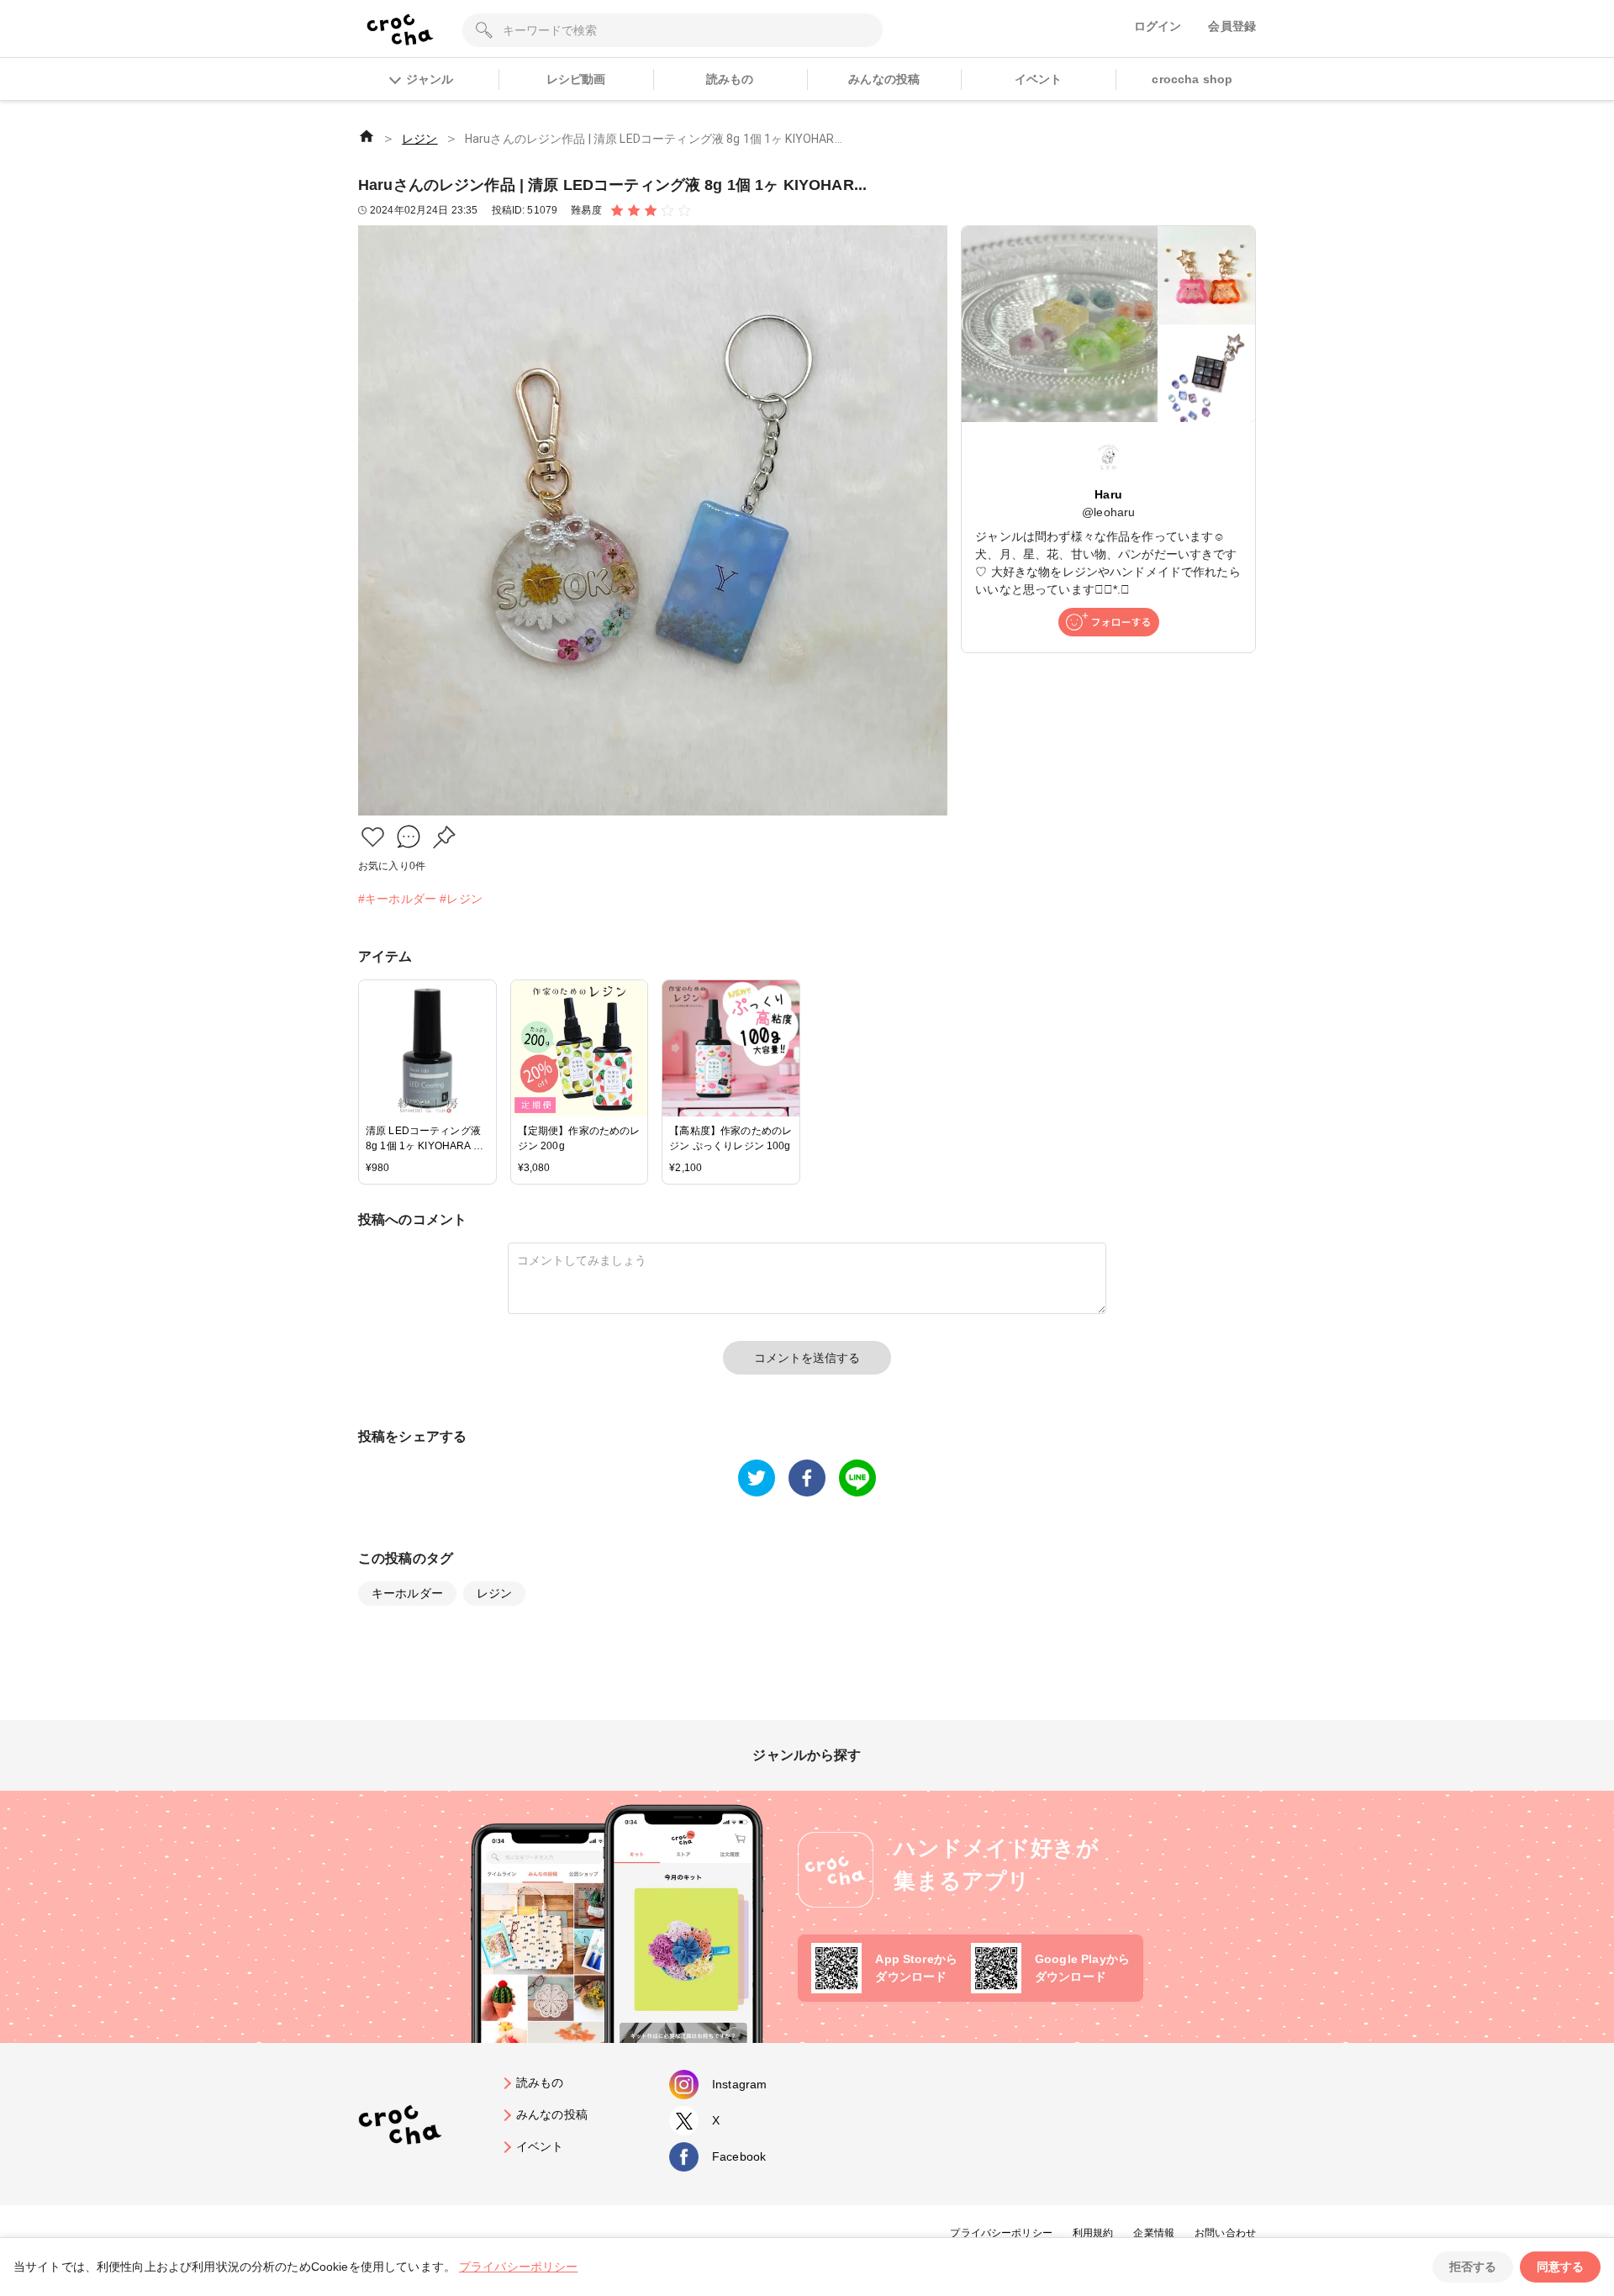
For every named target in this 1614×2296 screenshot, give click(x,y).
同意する (1560, 2267)
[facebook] (807, 1478)
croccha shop (1192, 79)
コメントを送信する (807, 1358)
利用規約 (1093, 2233)
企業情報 (1154, 2233)
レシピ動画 (576, 79)
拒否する (1473, 2267)
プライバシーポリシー (1001, 2233)
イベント (1039, 79)
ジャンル (430, 79)
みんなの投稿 (884, 79)
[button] (373, 837)
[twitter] (757, 1478)
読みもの (730, 79)
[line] (857, 1478)
